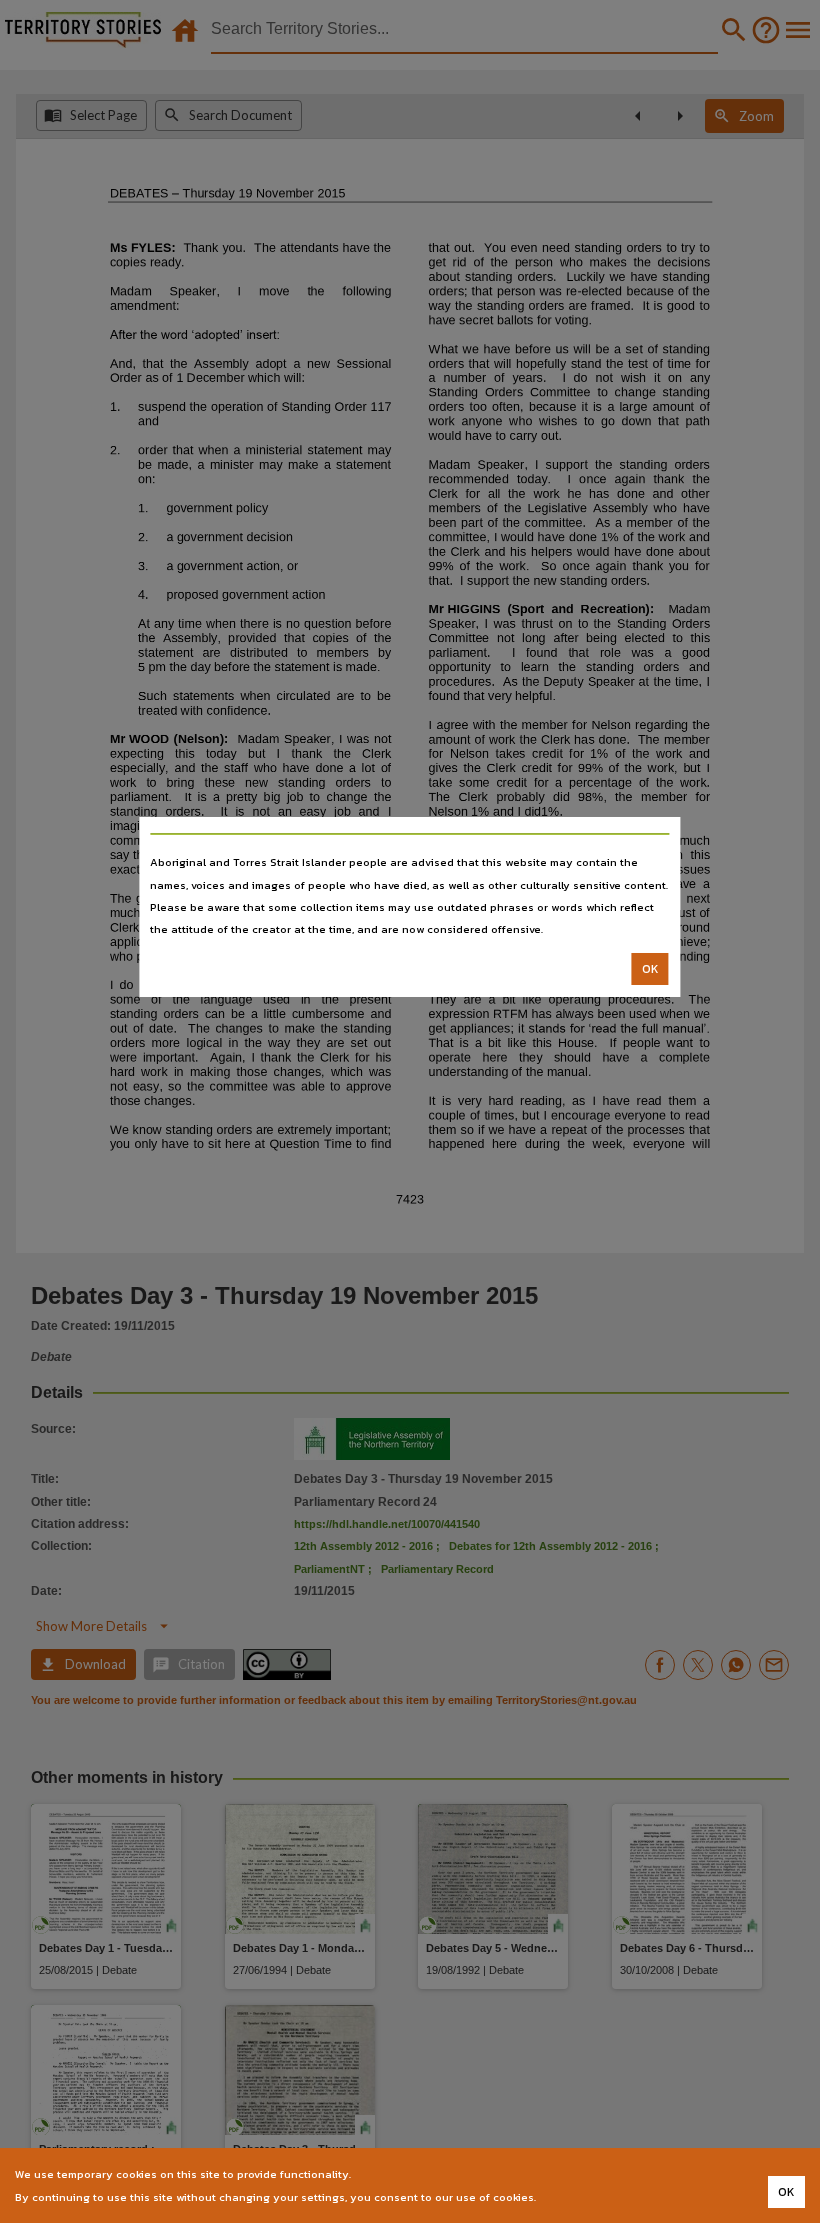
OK (650, 969)
